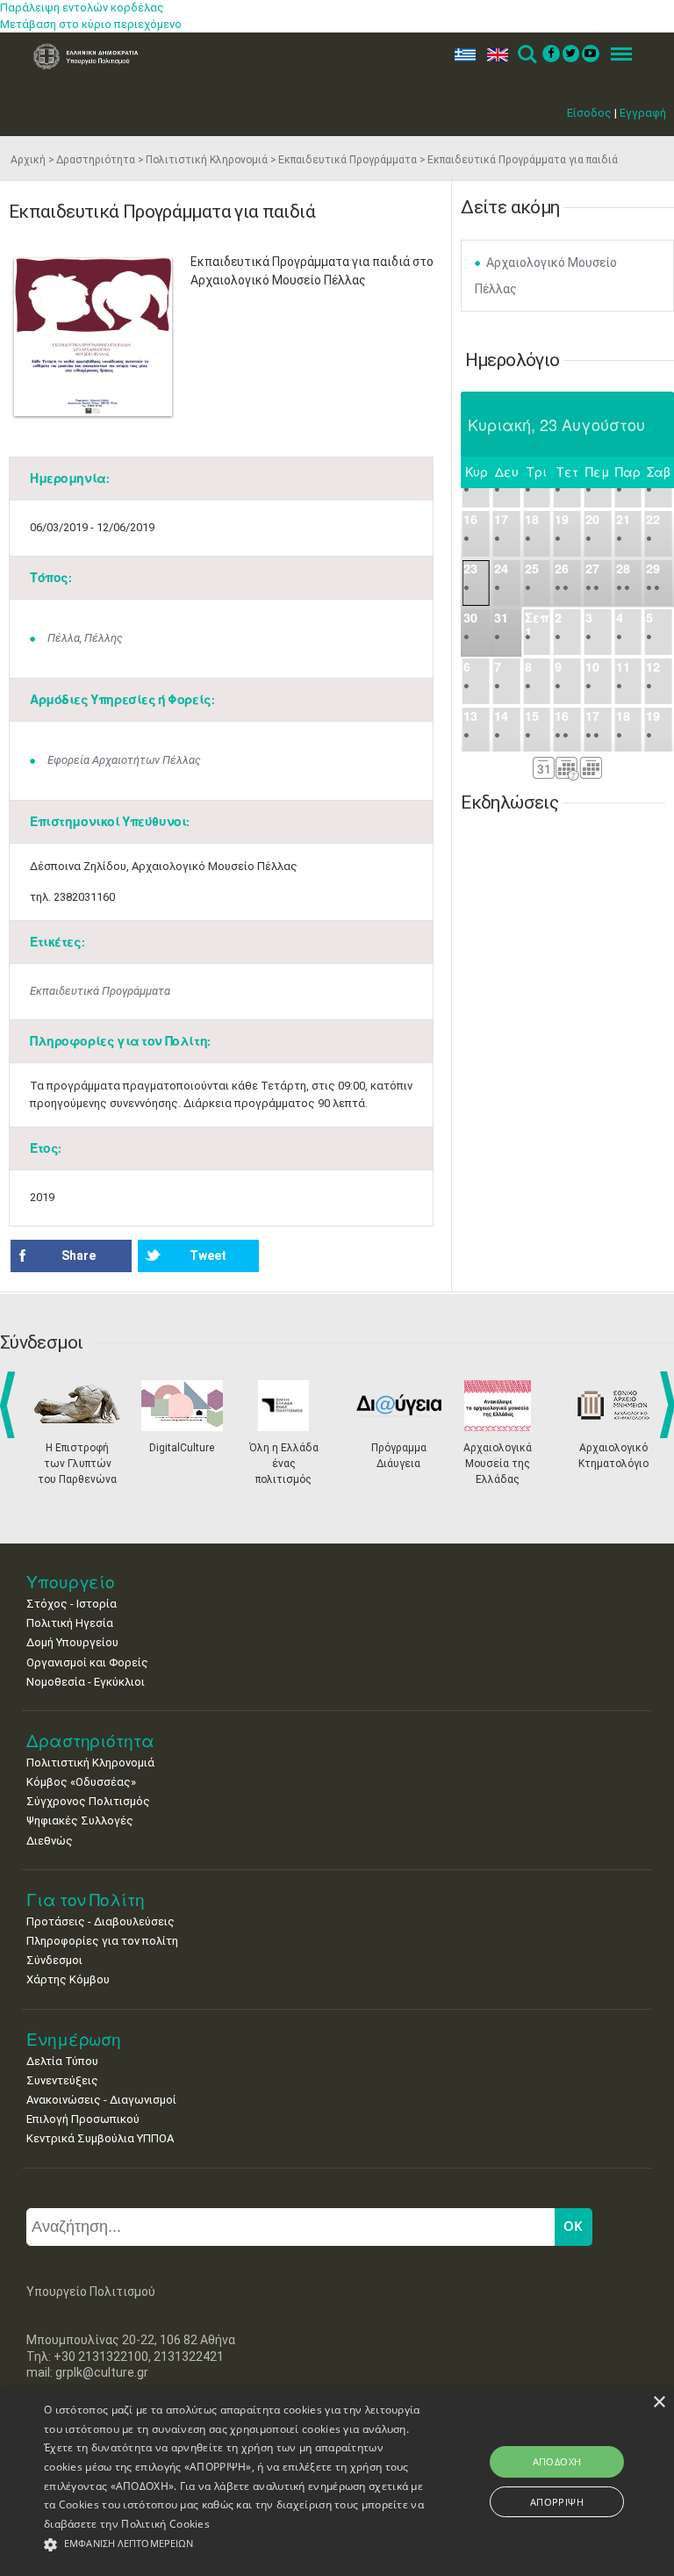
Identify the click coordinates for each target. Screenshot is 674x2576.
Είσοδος (589, 113)
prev (11, 1405)
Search (526, 55)
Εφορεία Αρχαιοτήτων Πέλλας (124, 760)
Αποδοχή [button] (557, 2461)
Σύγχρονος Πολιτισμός (88, 1801)
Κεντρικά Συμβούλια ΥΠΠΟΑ (100, 2138)
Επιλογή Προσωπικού (83, 2119)
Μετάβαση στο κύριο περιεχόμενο (91, 24)
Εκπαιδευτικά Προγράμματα (348, 160)
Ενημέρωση (74, 2039)
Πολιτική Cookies (165, 2524)
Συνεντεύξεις (62, 2080)
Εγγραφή (643, 113)
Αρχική (28, 160)
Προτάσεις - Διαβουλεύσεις (100, 1921)
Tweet (208, 1256)
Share (79, 1256)
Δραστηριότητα (96, 160)
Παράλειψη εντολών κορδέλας (82, 7)
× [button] (659, 2403)
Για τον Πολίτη (86, 1900)
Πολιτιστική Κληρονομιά (207, 160)
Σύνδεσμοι (54, 1960)
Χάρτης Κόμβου (68, 1979)
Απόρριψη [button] (557, 2502)
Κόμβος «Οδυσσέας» (81, 1782)
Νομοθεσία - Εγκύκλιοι (86, 1682)
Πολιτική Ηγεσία (70, 1623)
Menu (616, 55)
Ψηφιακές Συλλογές (80, 1820)
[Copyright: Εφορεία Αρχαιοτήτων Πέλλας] (93, 337)
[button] (234, 2545)
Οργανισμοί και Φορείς (87, 1662)
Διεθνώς (50, 1841)
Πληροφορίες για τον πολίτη (102, 1941)
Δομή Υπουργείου (72, 1642)
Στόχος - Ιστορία (72, 1604)
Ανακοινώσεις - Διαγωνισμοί (101, 2100)
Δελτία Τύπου (62, 2061)
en (494, 55)
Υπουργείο (71, 1582)
